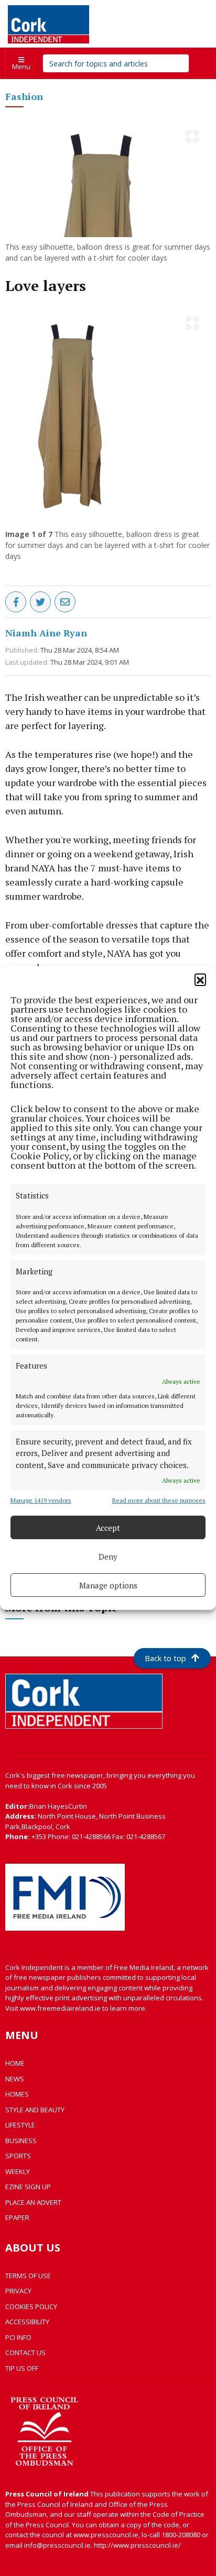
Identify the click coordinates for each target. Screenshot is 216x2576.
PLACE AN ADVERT (33, 2202)
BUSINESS (21, 2141)
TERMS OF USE (28, 2276)
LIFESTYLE (20, 2125)
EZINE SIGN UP (28, 2187)
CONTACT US (25, 2353)
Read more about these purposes (159, 1500)
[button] (200, 979)
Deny (108, 1556)
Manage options (108, 1585)
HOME (15, 2063)
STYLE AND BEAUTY (35, 2110)
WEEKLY (18, 2171)
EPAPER (17, 2217)
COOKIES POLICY (31, 2306)
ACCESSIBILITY (27, 2322)
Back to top (165, 1658)
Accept (108, 1528)
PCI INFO (18, 2337)
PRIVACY (18, 2291)
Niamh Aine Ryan (46, 633)
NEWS (15, 2079)
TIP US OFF (22, 2368)
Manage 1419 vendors (41, 1500)
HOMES (17, 2094)
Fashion (24, 96)
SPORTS (18, 2156)
